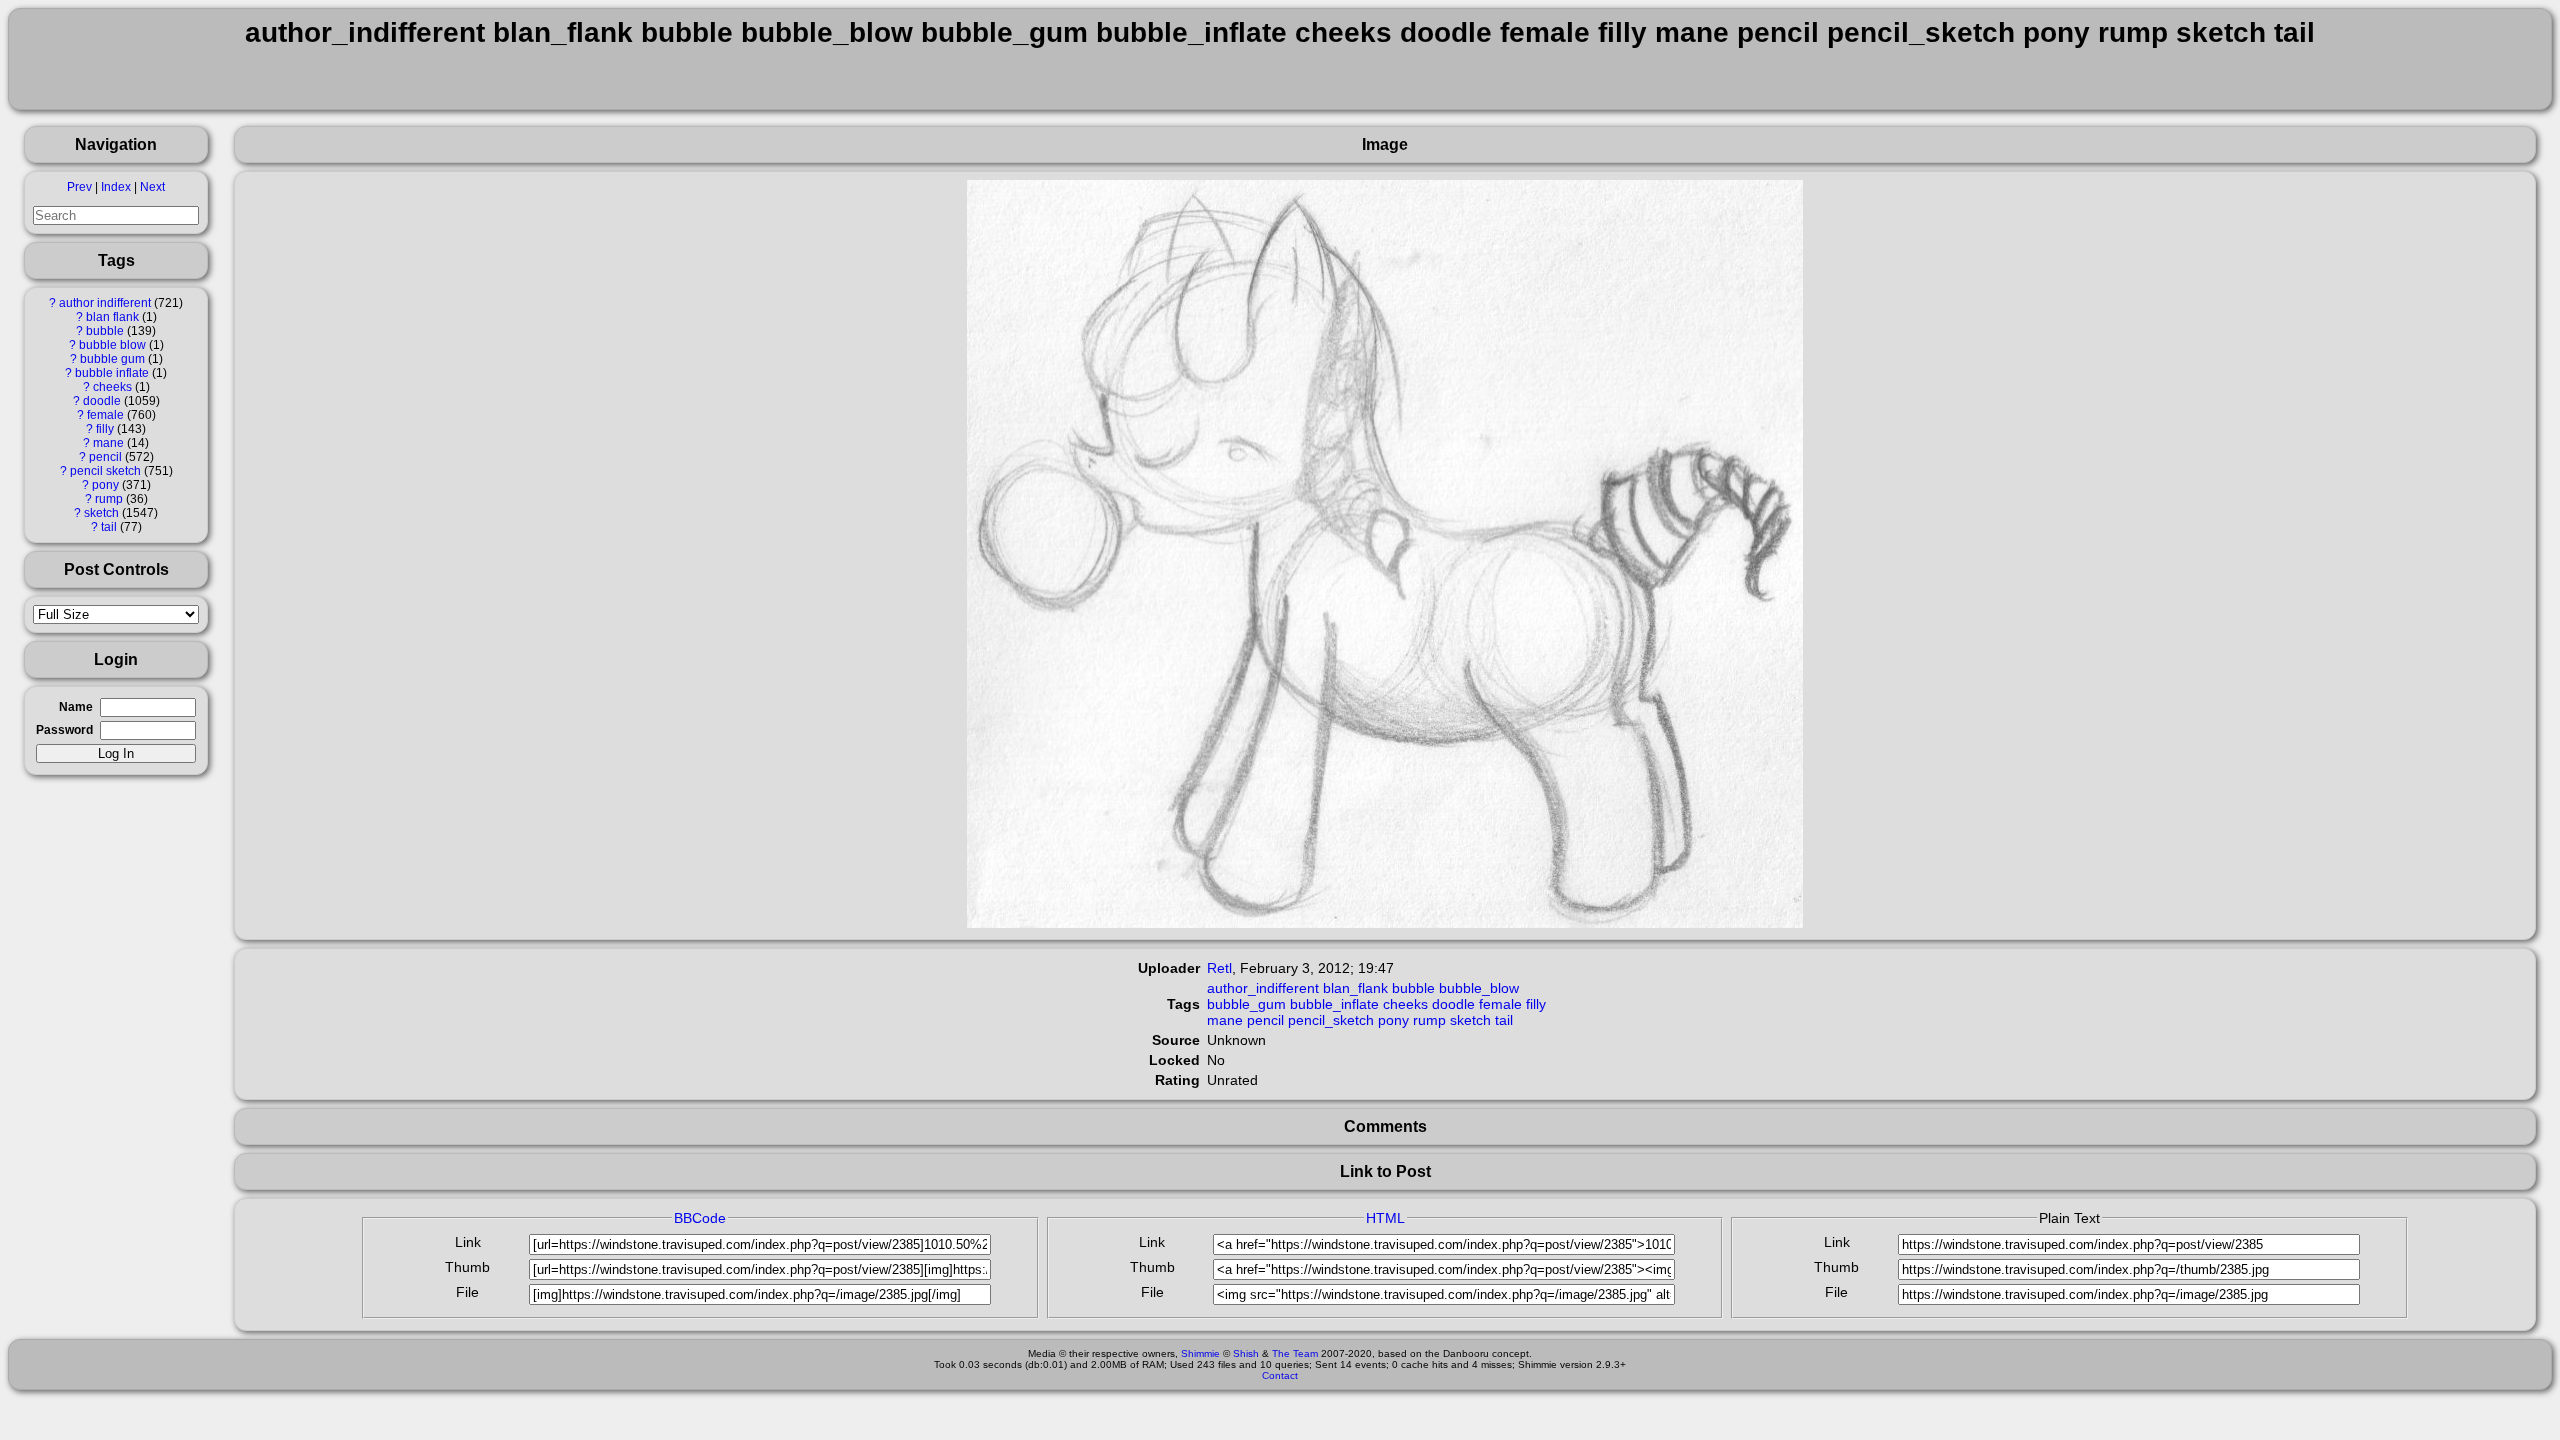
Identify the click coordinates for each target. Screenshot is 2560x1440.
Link (468, 1242)
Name (76, 707)
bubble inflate (112, 373)
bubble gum (112, 359)
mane (108, 443)
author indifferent (105, 303)
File (467, 1292)
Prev (79, 187)
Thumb (467, 1267)
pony (105, 485)
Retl (1219, 968)
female (105, 415)
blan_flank (1355, 988)
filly (105, 429)
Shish (1246, 1353)
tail (109, 527)
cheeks (112, 387)
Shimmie (1200, 1353)
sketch (101, 513)
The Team (1295, 1353)
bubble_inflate (1334, 1004)
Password (64, 730)
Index (116, 187)
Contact (1280, 1375)
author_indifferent (1263, 988)
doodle (102, 401)
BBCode (700, 1218)
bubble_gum (1246, 1004)
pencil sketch (105, 471)
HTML (1385, 1218)
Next (152, 187)
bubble (105, 331)
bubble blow (112, 345)
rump (109, 499)
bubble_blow (1479, 988)
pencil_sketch (1331, 1020)
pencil (105, 457)
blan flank (112, 317)
